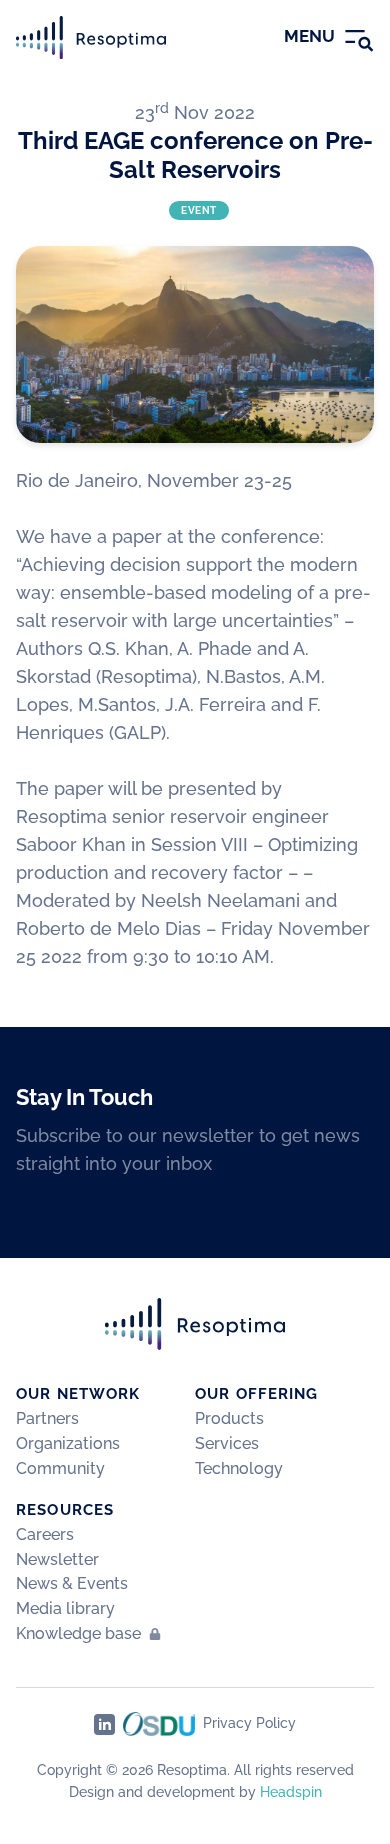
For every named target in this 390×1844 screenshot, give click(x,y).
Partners (47, 1418)
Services (227, 1443)
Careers (45, 1534)
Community (60, 1468)
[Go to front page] (91, 37)
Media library (65, 1608)
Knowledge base (78, 1633)
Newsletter (57, 1559)
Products (229, 1418)
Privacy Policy (249, 1723)
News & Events (72, 1583)
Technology (239, 1468)
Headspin (291, 1792)
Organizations (68, 1443)
